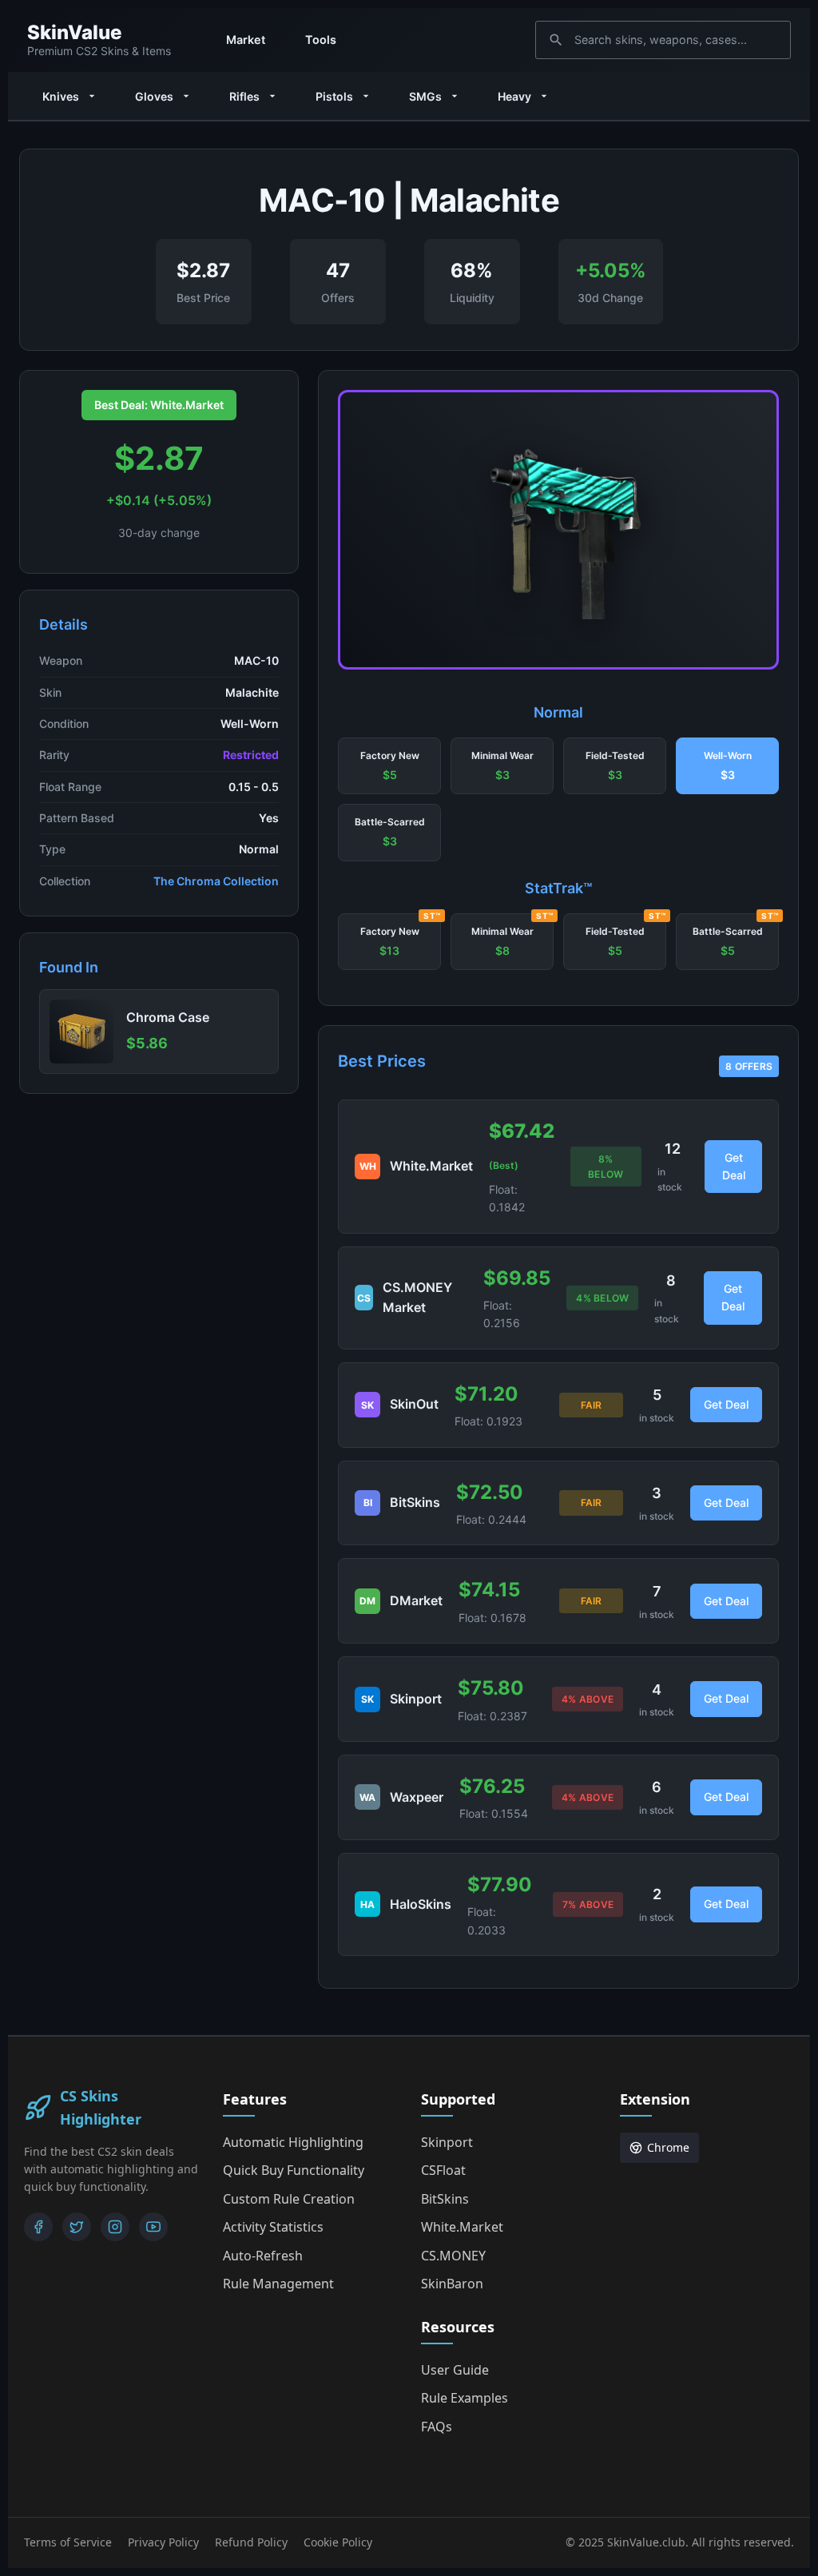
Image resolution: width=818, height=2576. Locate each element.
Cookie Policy (338, 2542)
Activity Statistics (273, 2227)
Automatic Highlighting (293, 2142)
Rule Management (278, 2284)
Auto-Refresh (263, 2256)
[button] (389, 766)
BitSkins (445, 2199)
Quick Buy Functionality (294, 2170)
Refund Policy (251, 2542)
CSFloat (443, 2170)
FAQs (437, 2427)
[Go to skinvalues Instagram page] (115, 2227)
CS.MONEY (453, 2256)
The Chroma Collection (216, 881)
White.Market (462, 2227)
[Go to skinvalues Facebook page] (38, 2227)
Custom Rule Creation (289, 2199)
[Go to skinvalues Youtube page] (153, 2227)
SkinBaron (452, 2284)
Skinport (447, 2142)
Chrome (668, 2147)
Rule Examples (465, 2398)
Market (246, 40)
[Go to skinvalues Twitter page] (77, 2227)
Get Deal (734, 1166)
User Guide (455, 2370)
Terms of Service (68, 2542)
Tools (321, 40)
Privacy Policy (163, 2542)
